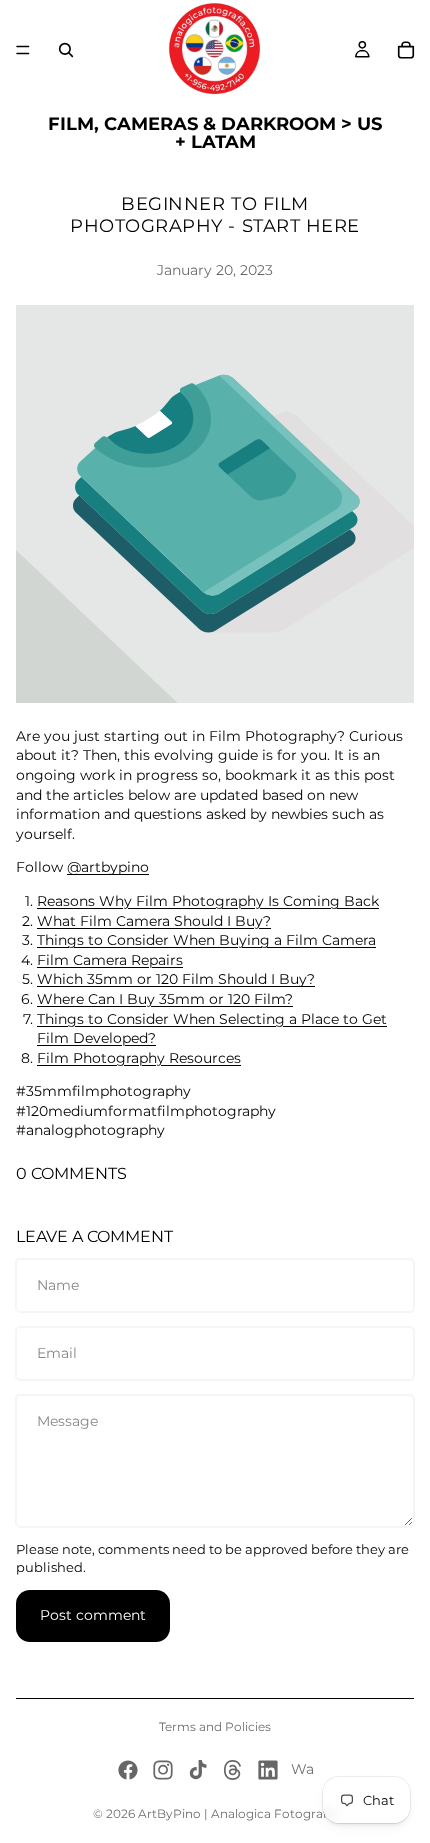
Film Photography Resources (139, 1058)
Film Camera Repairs (110, 960)
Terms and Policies (215, 1726)
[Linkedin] (268, 1770)
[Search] (66, 50)
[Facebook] (128, 1770)
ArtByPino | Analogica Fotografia (237, 1813)
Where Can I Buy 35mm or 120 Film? (165, 999)
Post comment (93, 1615)
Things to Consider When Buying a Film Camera (206, 940)
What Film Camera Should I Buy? (154, 921)
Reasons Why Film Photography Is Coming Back (208, 901)
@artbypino (108, 867)
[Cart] (406, 50)
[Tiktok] (198, 1770)
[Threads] (233, 1770)
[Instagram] (163, 1770)
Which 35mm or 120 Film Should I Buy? (176, 979)
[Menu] (23, 50)
